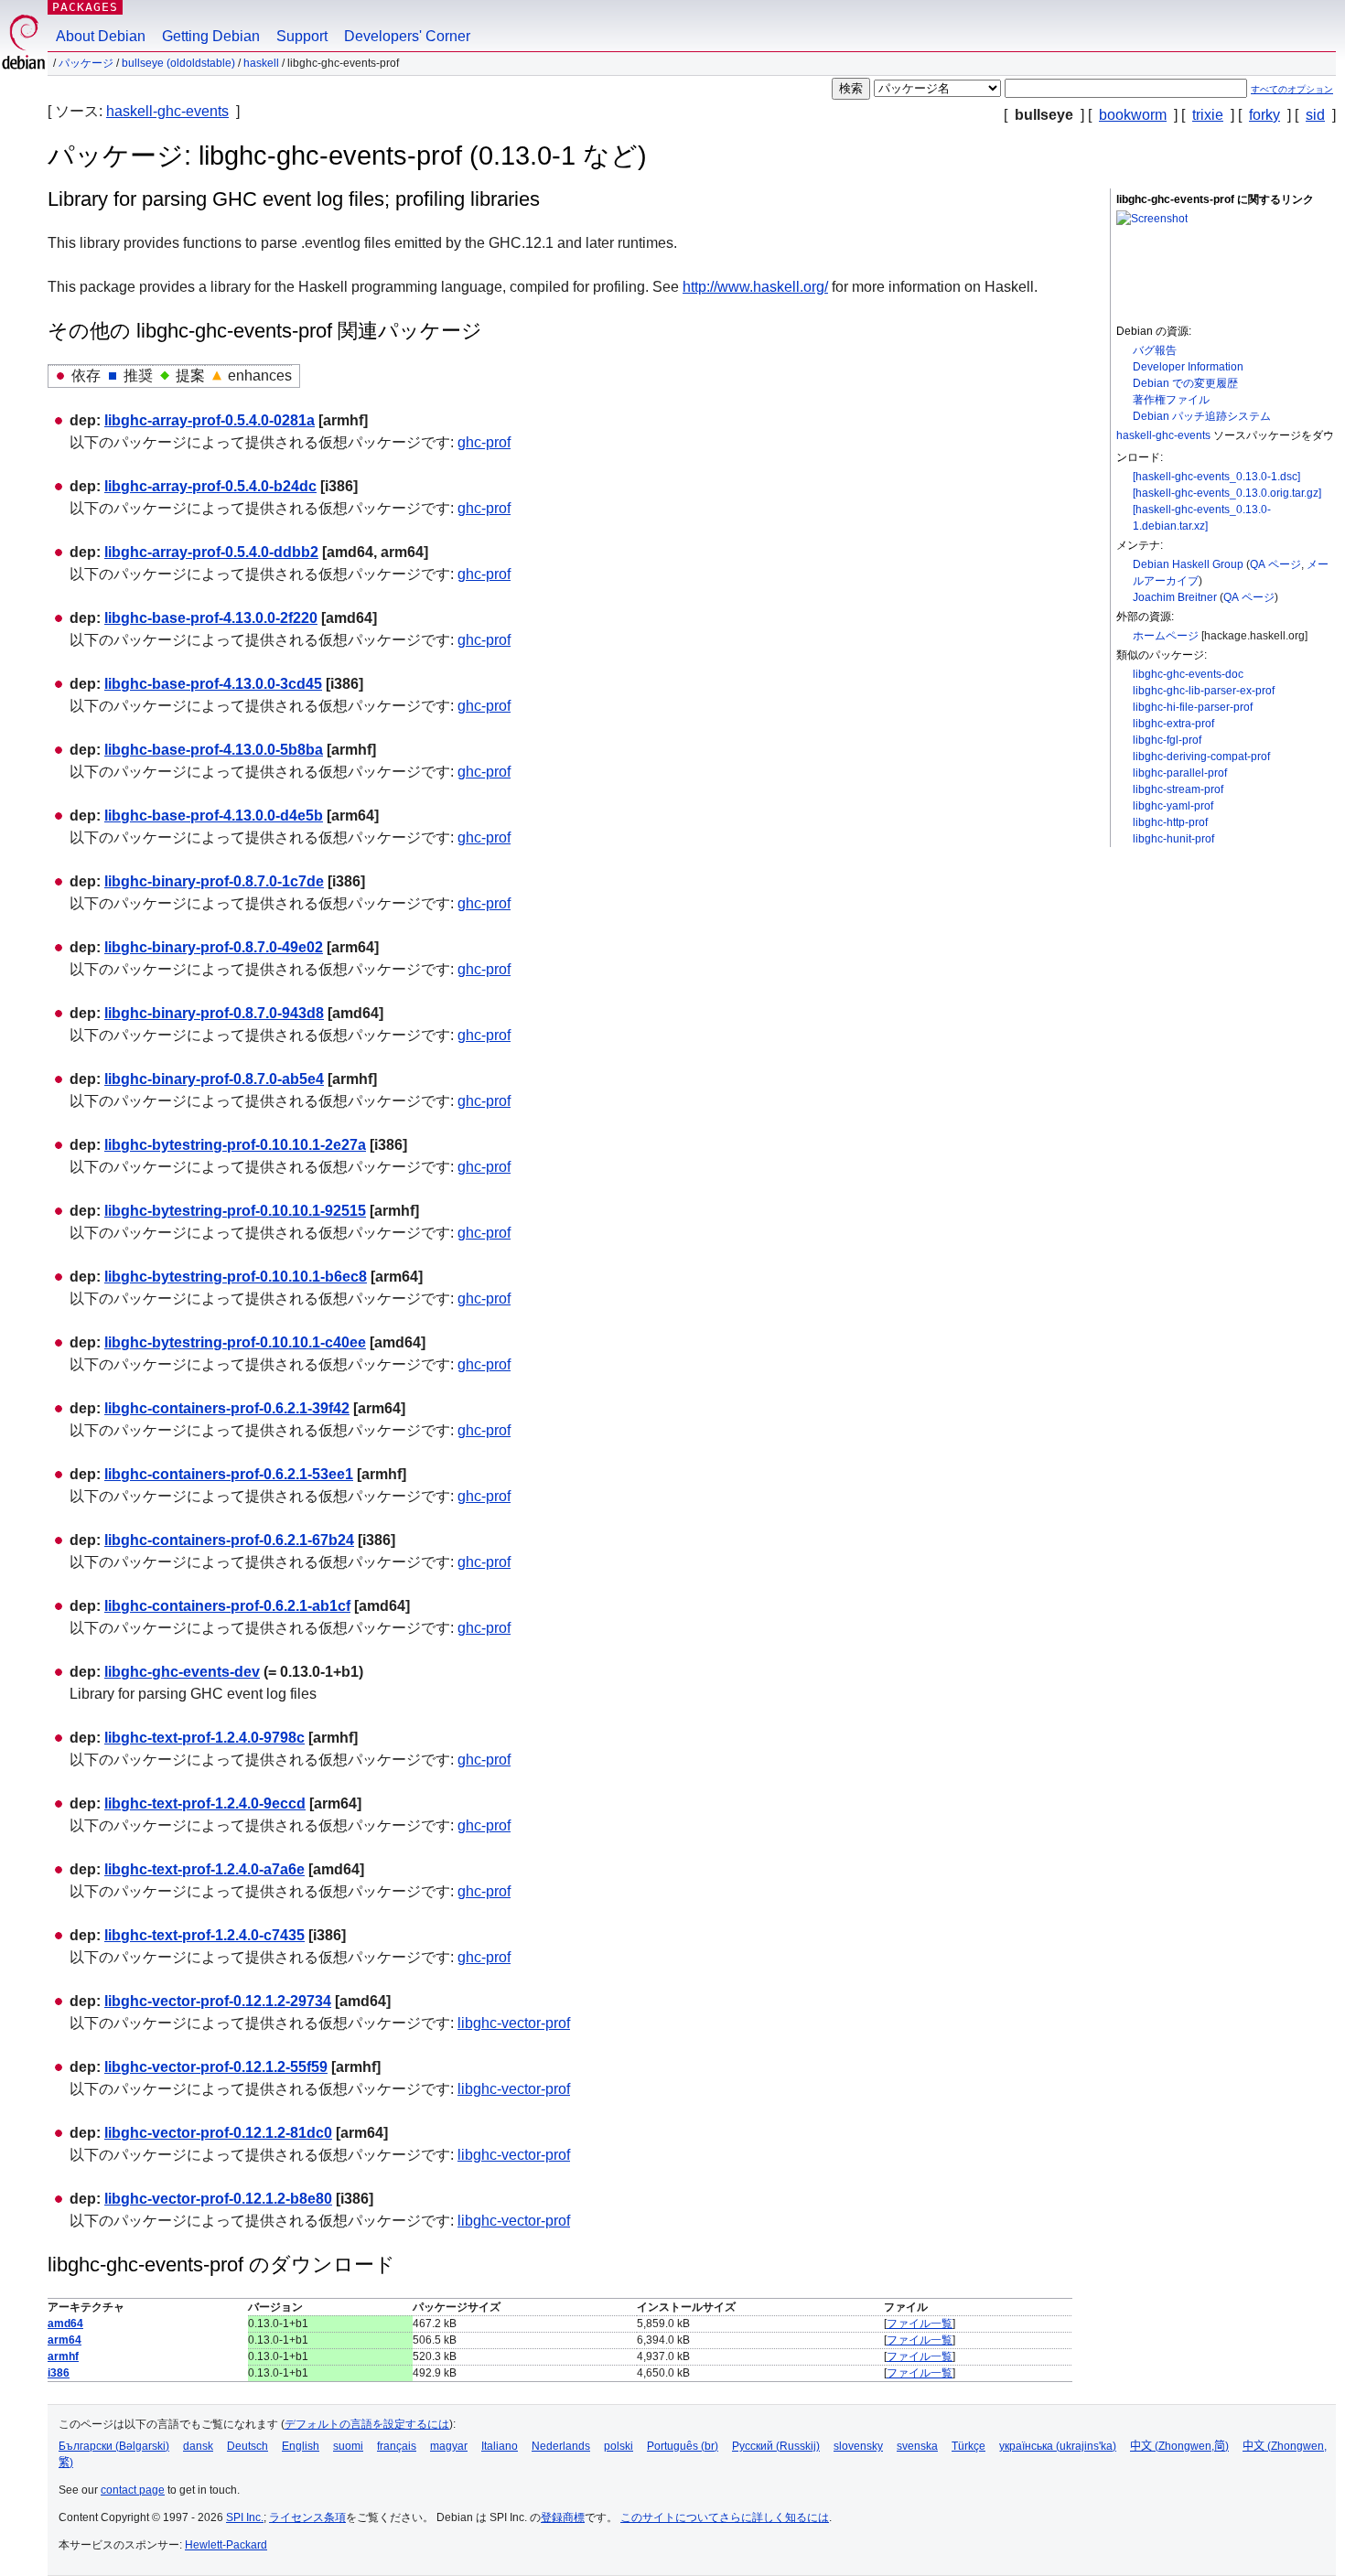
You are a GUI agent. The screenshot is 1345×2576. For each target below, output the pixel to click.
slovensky (858, 2446)
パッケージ (86, 63)
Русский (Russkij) (776, 2446)
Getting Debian (211, 36)
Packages (85, 7)
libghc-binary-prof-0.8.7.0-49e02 (214, 947)
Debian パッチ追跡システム (1202, 416)
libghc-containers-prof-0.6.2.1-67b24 (229, 1540)
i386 (59, 2373)
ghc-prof (484, 442)
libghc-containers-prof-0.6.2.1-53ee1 (229, 1474)
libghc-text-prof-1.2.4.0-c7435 (204, 1935)
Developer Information (1188, 367)
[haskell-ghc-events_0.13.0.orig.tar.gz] (1227, 493)
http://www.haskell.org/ (755, 287)
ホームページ (1166, 636)
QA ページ (1275, 564)
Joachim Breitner (1175, 597)
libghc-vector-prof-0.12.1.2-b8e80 (218, 2199)
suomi (348, 2446)
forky (1264, 115)
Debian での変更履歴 (1185, 383)
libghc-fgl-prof (1167, 740)
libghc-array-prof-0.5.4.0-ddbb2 (211, 552)
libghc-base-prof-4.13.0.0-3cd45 (213, 684)
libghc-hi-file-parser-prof (1193, 707)
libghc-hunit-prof (1173, 839)
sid (1315, 115)
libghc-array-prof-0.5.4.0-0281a (210, 420)
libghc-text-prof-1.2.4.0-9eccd (205, 1803)
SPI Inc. (245, 2517)
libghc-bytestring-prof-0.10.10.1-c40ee (235, 1342)
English (301, 2446)
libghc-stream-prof (1178, 789)
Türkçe (968, 2446)
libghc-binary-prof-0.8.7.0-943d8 (214, 1013)
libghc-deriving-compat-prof (1201, 757)
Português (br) (683, 2446)
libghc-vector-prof (514, 2023)
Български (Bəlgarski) (114, 2446)
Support (302, 36)
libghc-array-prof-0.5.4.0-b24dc (210, 486)
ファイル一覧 (920, 2324)
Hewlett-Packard (226, 2545)
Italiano (500, 2446)
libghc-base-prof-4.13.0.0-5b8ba (214, 750)
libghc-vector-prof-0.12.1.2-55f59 (216, 2067)
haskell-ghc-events (167, 111)
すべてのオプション (1292, 89)
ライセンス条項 (307, 2517)
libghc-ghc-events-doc (1188, 674)
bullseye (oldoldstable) (178, 63)
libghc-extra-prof (1173, 724)
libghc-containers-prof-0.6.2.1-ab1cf (227, 1606)
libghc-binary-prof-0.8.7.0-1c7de (214, 881)
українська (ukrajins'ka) (1058, 2446)
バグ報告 (1155, 350)
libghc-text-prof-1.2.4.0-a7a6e (204, 1869)
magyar (449, 2446)
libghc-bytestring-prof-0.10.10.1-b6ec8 (236, 1277)
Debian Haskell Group (1188, 564)
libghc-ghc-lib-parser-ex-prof (1204, 691)
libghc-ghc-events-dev (182, 1672)
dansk (198, 2446)
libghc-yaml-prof (1173, 806)
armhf (63, 2356)
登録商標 (563, 2517)
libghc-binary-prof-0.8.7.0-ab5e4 (214, 1079)
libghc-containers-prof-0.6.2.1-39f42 (227, 1408)
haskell (261, 63)
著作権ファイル (1171, 400)
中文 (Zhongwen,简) (1179, 2446)
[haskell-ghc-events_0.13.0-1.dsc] (1216, 477)
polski (619, 2446)
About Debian (101, 36)
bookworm (1133, 115)
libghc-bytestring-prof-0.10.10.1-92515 (235, 1211)
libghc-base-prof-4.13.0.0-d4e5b (214, 816)
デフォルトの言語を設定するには (367, 2424)
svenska (917, 2446)
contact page (133, 2490)
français (397, 2446)
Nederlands (561, 2446)
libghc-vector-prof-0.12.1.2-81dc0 (218, 2133)
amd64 (65, 2324)
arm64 (65, 2340)
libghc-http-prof (1170, 822)
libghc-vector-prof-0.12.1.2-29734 (218, 2001)
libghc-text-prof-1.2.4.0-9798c (204, 1738)
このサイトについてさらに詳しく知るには (725, 2517)
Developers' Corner (407, 36)
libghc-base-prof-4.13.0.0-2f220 (211, 618)
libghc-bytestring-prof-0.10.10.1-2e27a (235, 1145)
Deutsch (247, 2446)
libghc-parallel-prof (1180, 773)
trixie (1208, 115)
